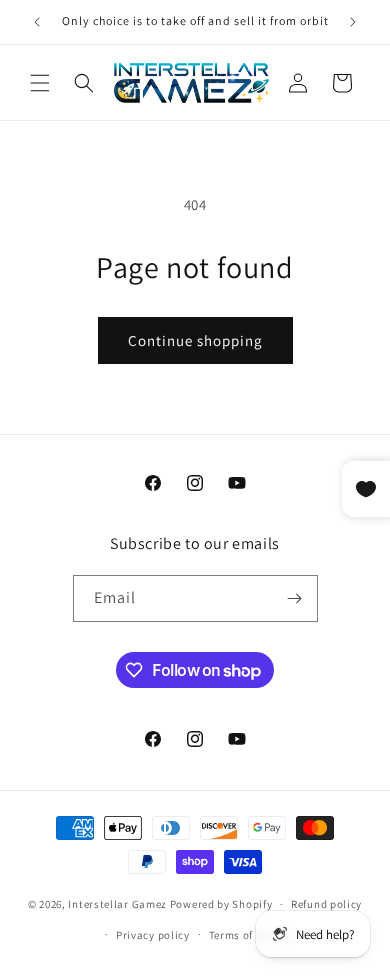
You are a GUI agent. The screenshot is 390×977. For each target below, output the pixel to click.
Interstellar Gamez (117, 904)
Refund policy (326, 904)
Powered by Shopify (221, 904)
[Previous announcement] (37, 22)
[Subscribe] (295, 598)
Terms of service (251, 935)
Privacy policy (153, 935)
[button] (40, 83)
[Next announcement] (353, 22)
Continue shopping (195, 340)
